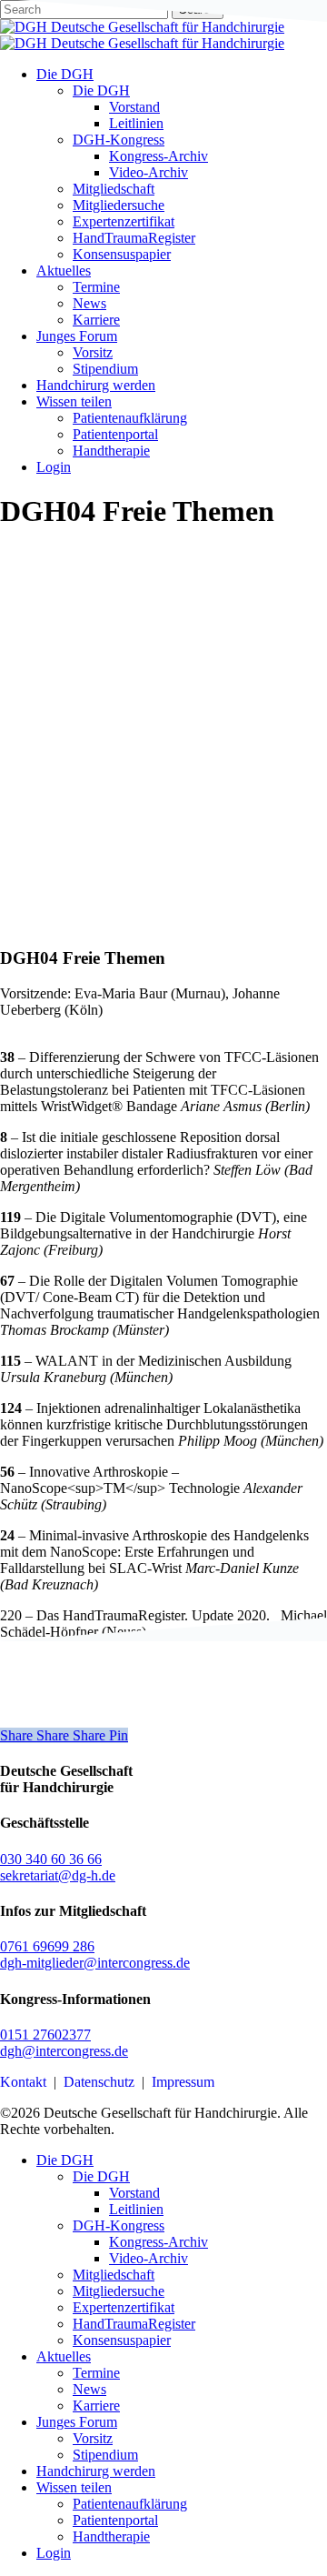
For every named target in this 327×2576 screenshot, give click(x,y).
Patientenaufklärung (130, 2504)
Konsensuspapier (122, 2340)
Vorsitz (93, 2438)
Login (54, 2553)
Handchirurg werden (96, 2471)
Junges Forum (77, 2422)
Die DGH (65, 2160)
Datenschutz (99, 2082)
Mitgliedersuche (119, 2291)
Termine (96, 2373)
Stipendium (105, 2455)
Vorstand (134, 2193)
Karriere (96, 2406)
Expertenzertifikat (124, 2307)
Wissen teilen (74, 2487)
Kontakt (23, 2082)
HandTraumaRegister (134, 2324)
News (89, 2389)
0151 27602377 (45, 2035)
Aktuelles (64, 2356)
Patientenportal (115, 2520)
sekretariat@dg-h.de (58, 1875)
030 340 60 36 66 (51, 1859)
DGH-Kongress (119, 2225)
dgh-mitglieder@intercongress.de (95, 1963)
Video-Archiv (149, 2258)
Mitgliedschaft (114, 2275)
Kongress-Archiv (159, 2242)
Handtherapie (111, 2536)
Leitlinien (136, 2209)
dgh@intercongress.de (64, 2051)
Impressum (183, 2082)
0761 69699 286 (47, 1946)
